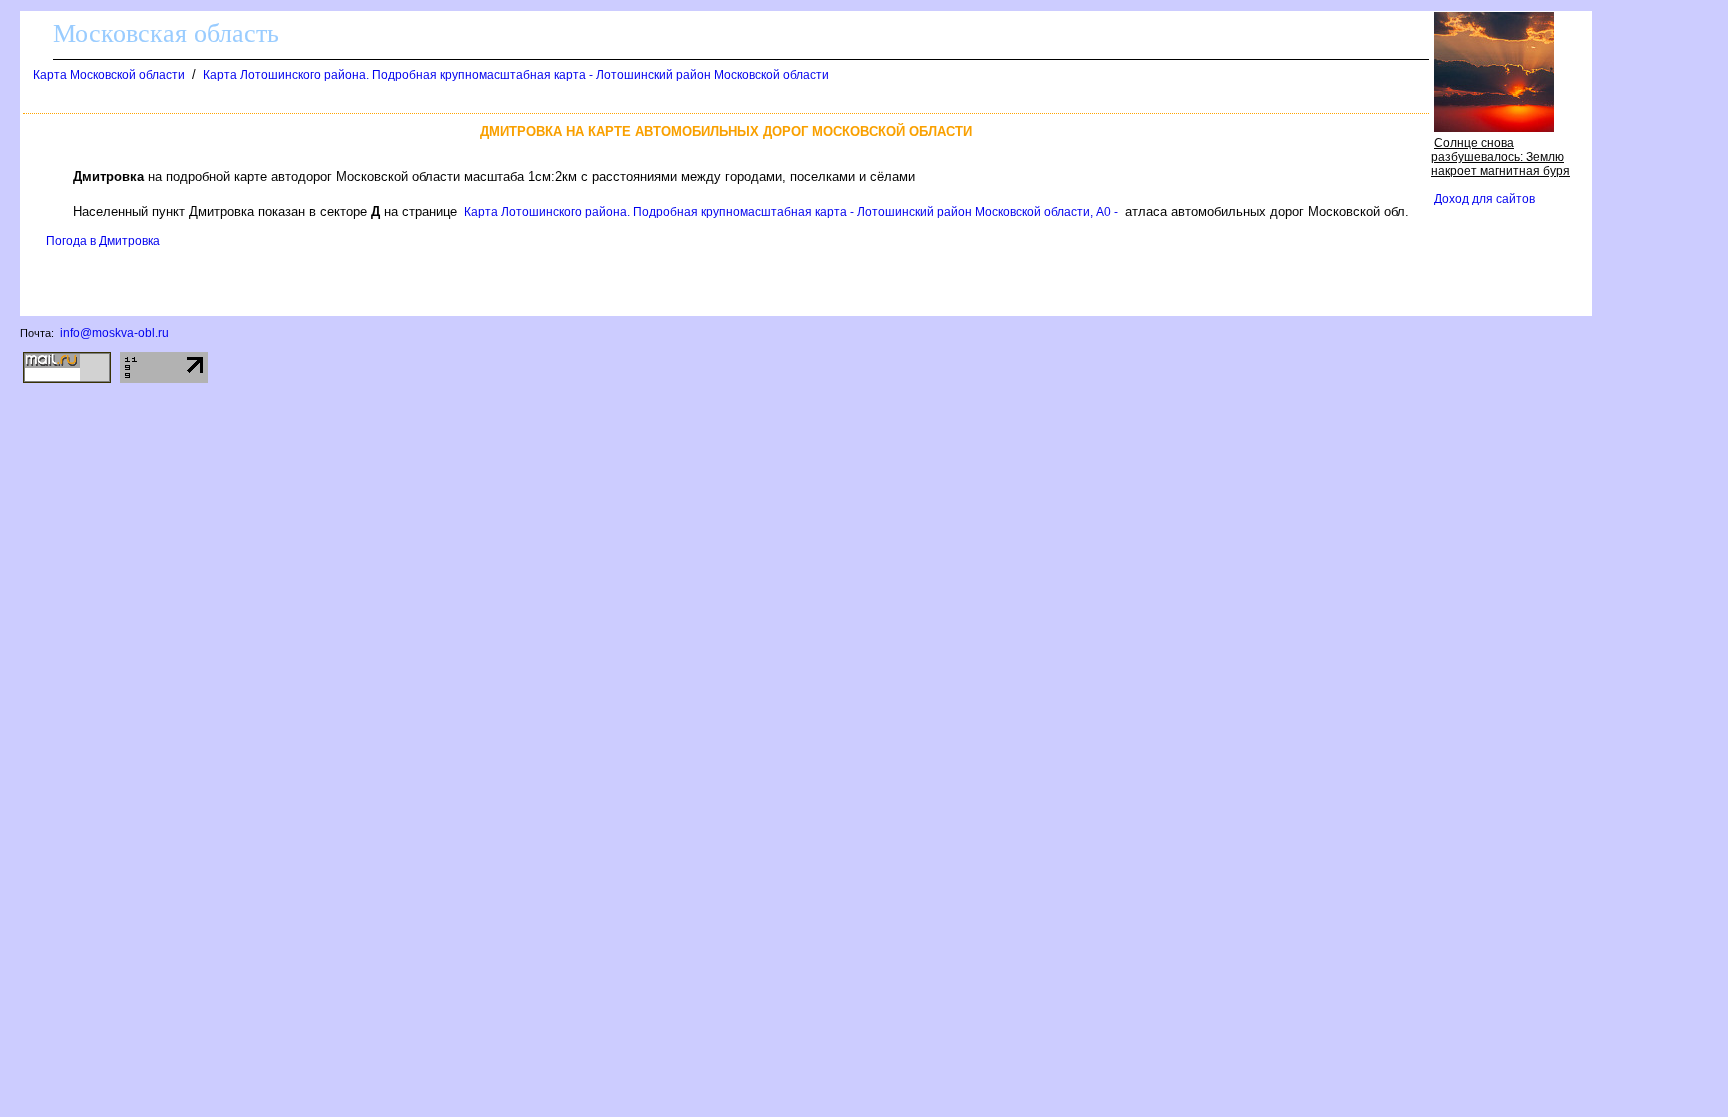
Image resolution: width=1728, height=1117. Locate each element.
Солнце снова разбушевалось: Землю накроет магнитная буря (1500, 157)
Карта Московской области (109, 75)
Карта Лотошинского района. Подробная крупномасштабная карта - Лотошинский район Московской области (516, 75)
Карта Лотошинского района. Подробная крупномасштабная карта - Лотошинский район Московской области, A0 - (791, 212)
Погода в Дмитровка (103, 241)
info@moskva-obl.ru (114, 333)
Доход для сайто (1484, 199)
